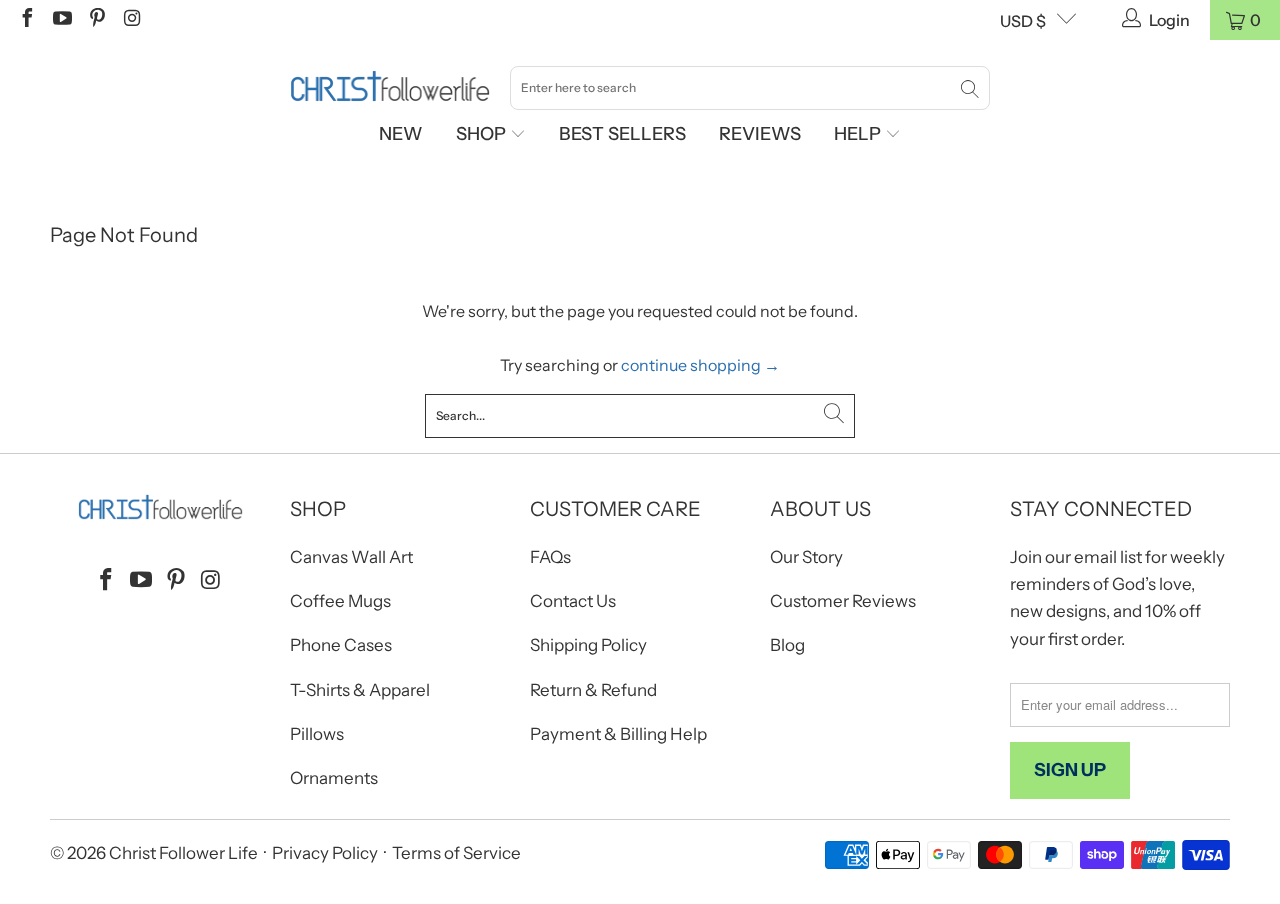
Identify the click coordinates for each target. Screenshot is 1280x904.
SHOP (483, 134)
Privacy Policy (325, 853)
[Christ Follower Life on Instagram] (131, 20)
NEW (401, 134)
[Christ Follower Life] (390, 87)
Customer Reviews (843, 601)
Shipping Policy (588, 645)
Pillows (317, 734)
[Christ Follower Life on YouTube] (61, 20)
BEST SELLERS (622, 134)
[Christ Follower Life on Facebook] (26, 20)
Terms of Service (456, 853)
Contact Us (573, 601)
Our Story (806, 557)
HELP (859, 134)
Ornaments (334, 778)
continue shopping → (700, 365)
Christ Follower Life (183, 853)
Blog (787, 645)
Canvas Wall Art (351, 557)
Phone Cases (341, 645)
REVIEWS (760, 134)
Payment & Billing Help (618, 734)
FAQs (550, 557)
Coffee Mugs (340, 601)
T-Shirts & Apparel (360, 690)
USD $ (1023, 21)
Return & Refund (593, 690)
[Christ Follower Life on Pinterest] (96, 20)
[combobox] (750, 88)
